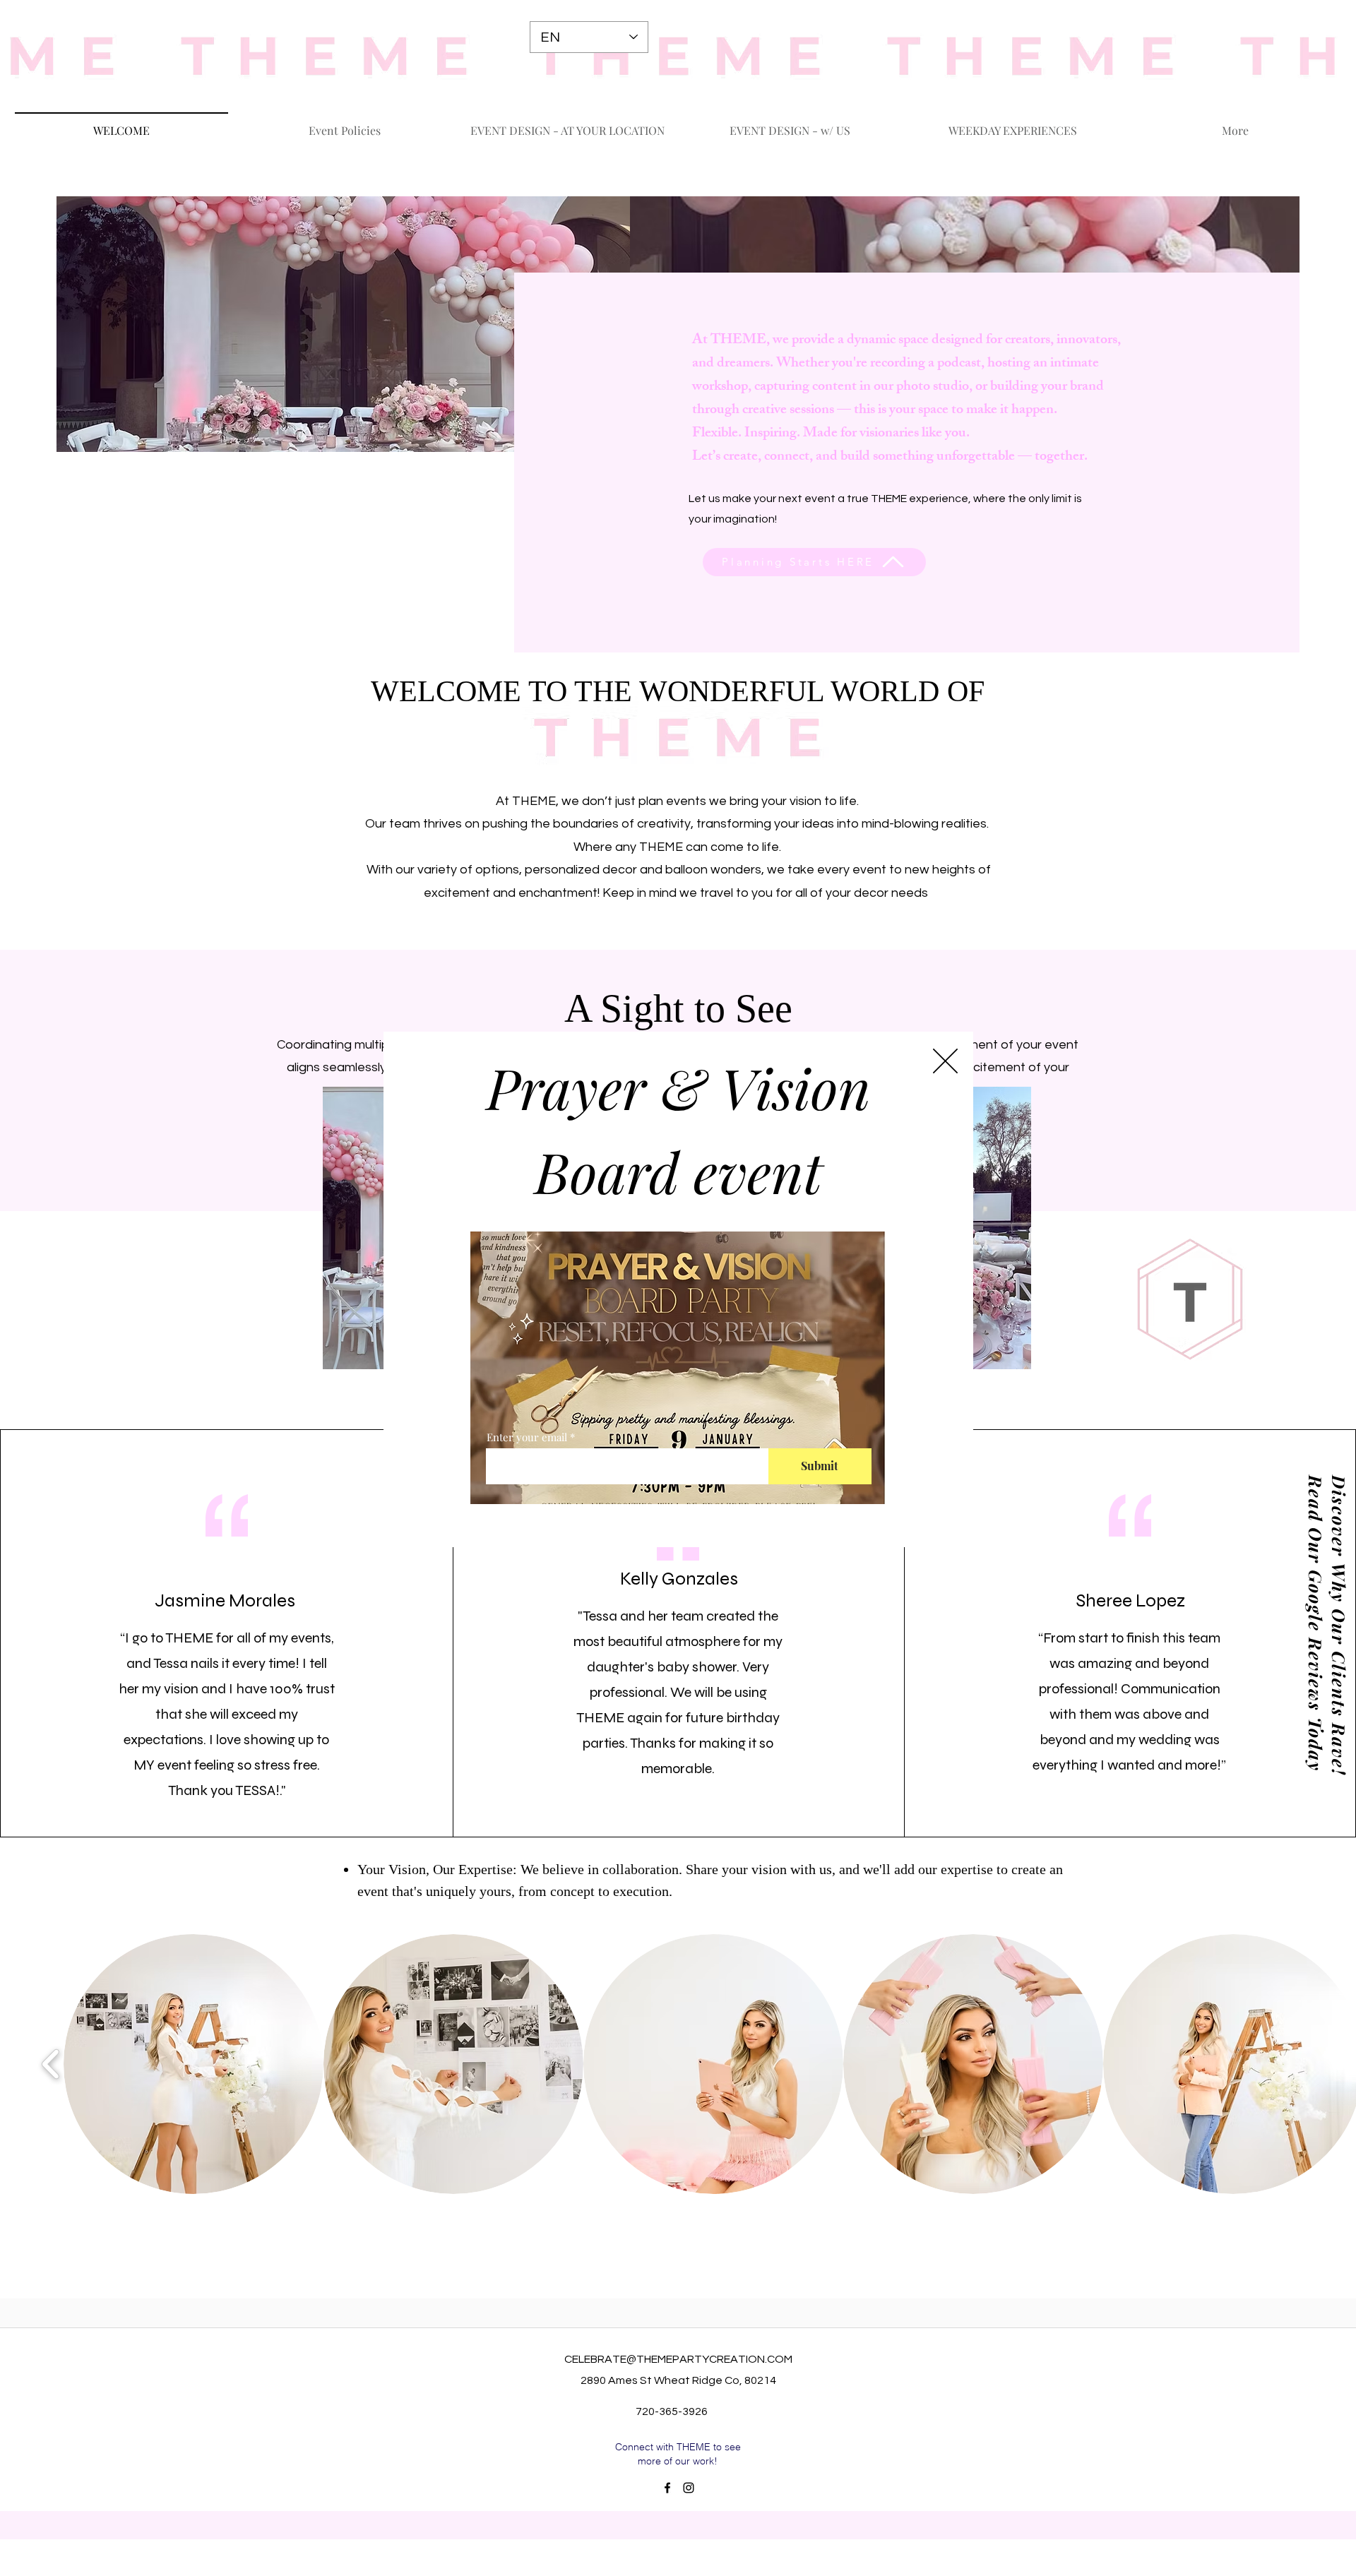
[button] (945, 1061)
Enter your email (527, 1437)
